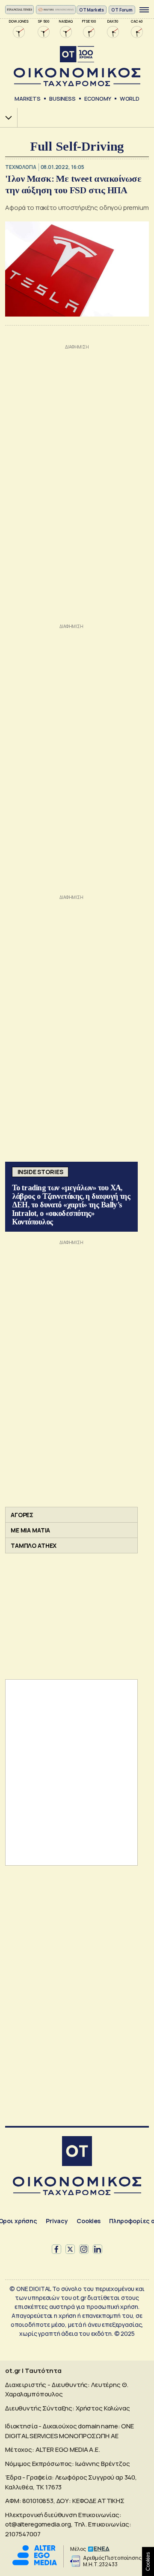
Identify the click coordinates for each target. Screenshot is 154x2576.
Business (62, 99)
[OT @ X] (70, 2249)
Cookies (89, 2221)
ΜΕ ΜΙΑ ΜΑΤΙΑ (30, 1530)
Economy (98, 99)
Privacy (57, 2221)
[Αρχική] (77, 2152)
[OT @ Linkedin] (98, 2249)
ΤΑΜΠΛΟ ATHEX (34, 1545)
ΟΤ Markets (92, 10)
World (130, 99)
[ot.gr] (77, 66)
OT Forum (122, 10)
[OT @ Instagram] (84, 2249)
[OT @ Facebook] (56, 2249)
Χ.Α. (6, 118)
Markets (28, 99)
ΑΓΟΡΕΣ (22, 1515)
